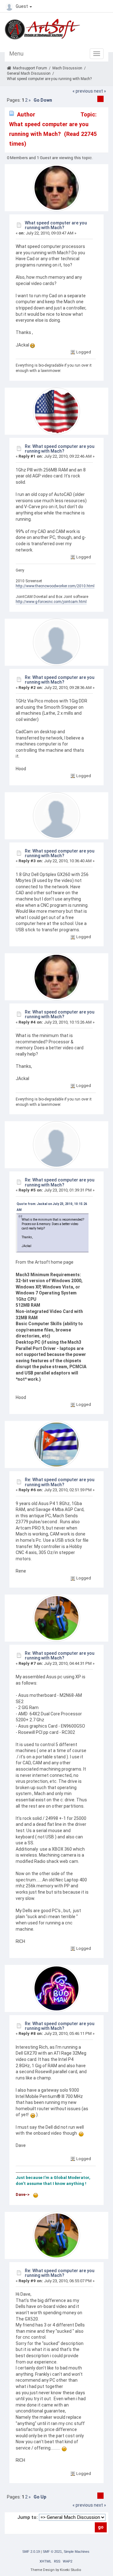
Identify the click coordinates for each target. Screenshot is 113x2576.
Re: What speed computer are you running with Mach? (60, 449)
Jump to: (27, 2517)
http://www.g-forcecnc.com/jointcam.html (51, 602)
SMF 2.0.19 (31, 2552)
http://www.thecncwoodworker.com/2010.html (55, 586)
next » (100, 91)
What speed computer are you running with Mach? (56, 225)
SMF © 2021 (52, 2552)
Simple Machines (77, 2552)
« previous (83, 91)
